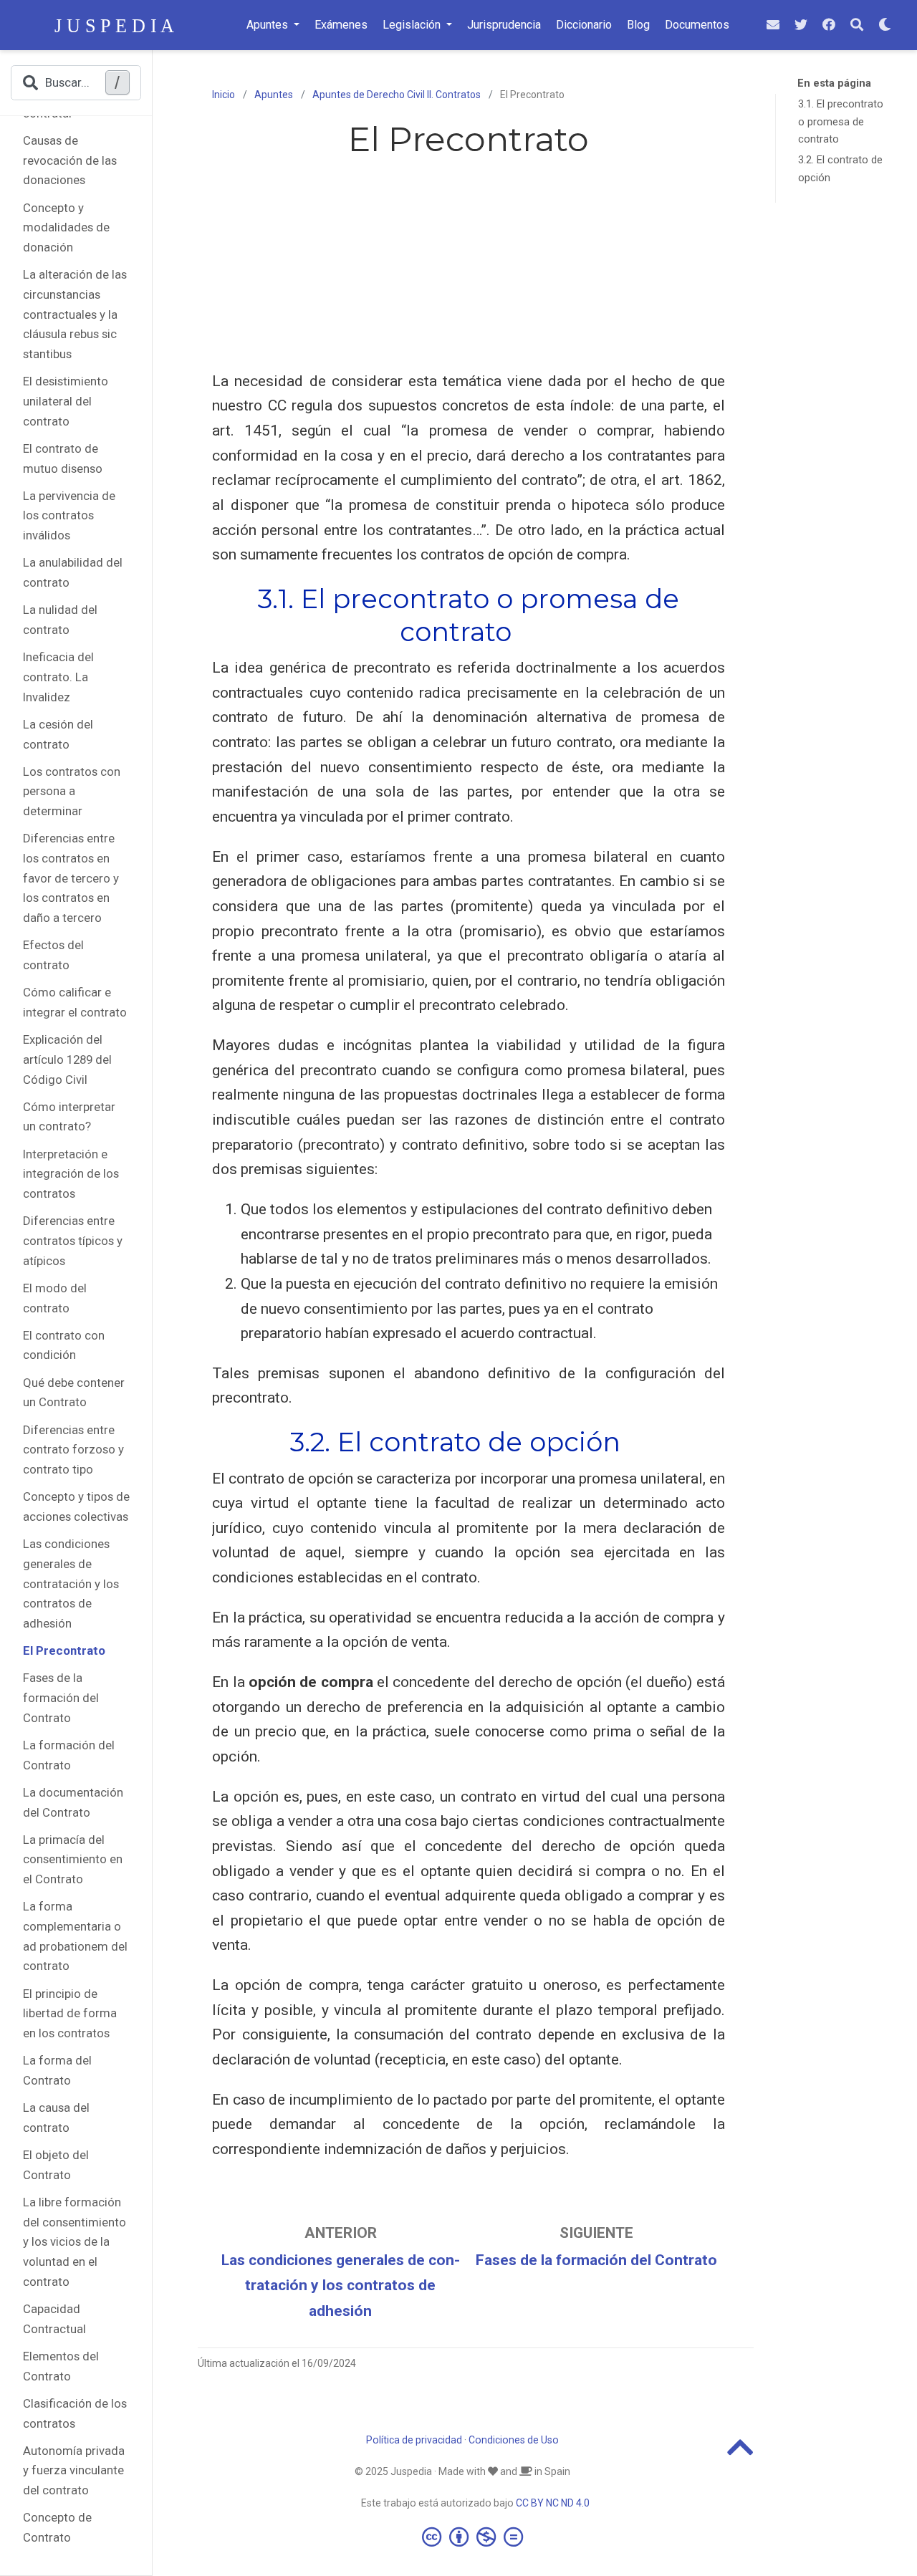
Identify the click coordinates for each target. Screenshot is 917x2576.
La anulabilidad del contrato (73, 573)
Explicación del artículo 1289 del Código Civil (67, 1059)
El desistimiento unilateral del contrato (66, 402)
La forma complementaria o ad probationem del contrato (75, 1937)
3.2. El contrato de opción (840, 169)
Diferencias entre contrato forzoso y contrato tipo (73, 1450)
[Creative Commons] (475, 2537)
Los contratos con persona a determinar (72, 791)
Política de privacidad (414, 2440)
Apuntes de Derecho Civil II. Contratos (397, 95)
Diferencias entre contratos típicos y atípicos (73, 1241)
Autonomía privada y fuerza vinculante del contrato (74, 2470)
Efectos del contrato (53, 956)
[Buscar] (857, 25)
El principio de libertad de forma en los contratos (70, 2013)
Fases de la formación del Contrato (61, 1698)
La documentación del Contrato (73, 1802)
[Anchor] (525, 630)
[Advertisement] (468, 269)
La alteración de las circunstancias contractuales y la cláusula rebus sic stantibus (75, 315)
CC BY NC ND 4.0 (553, 2503)
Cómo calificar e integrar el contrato (75, 1003)
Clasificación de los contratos (75, 2413)
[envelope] (773, 25)
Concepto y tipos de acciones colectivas (76, 1507)
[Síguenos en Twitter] (801, 25)
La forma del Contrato (57, 2071)
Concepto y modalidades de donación (66, 227)
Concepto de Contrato (57, 2528)
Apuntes (274, 95)
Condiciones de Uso (514, 2440)
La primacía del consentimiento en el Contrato (73, 1859)
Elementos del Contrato (61, 2366)
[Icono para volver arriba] (740, 2454)
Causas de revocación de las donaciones (70, 160)
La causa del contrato (56, 2118)
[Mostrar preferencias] (885, 25)
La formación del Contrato (69, 1755)
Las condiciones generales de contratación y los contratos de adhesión (71, 1583)
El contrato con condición (64, 1345)
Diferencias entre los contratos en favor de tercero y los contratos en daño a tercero (71, 879)
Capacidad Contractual (54, 2319)
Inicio (224, 95)
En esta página (834, 83)
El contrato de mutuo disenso (63, 458)
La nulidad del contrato (60, 620)
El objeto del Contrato (56, 2165)
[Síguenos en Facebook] (829, 25)
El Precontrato (64, 1650)
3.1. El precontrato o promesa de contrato (841, 122)
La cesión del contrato (58, 734)
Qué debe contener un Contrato (74, 1393)
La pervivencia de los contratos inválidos (69, 515)
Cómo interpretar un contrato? (69, 1117)
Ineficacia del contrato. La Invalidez (58, 677)
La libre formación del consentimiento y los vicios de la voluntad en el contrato (75, 2242)
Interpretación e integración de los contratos (71, 1174)
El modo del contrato (55, 1298)
